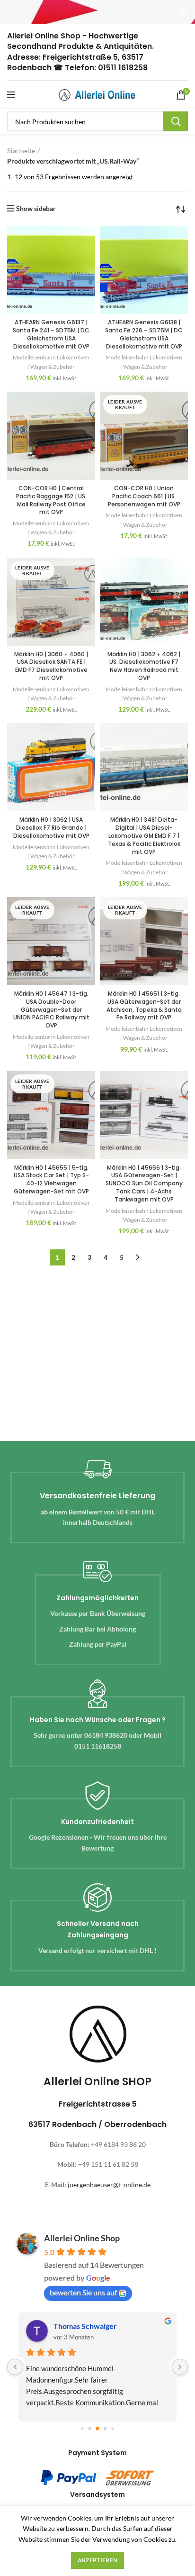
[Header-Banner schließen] (183, 12)
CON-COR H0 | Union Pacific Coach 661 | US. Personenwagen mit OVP (144, 496)
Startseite (21, 151)
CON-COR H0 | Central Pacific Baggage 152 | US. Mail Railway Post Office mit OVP (51, 500)
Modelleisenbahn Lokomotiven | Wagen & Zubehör (51, 362)
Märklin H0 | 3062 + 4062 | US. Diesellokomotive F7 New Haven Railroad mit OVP (144, 666)
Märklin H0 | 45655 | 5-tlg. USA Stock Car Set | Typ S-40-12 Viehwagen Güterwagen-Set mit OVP (51, 1179)
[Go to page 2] (97, 2429)
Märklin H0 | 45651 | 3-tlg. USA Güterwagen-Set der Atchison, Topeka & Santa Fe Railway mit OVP (144, 1005)
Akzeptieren (97, 2560)
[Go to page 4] (112, 2429)
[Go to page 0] (82, 2429)
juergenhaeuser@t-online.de (109, 2185)
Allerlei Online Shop (82, 2238)
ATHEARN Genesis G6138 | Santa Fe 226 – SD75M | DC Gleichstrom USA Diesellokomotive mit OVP (144, 334)
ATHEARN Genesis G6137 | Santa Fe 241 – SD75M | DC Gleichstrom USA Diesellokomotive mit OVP (51, 334)
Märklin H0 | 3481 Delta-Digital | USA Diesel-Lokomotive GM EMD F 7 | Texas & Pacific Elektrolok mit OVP (144, 835)
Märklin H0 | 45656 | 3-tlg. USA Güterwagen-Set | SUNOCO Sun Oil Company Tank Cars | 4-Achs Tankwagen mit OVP (144, 1183)
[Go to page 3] (105, 2429)
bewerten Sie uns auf (83, 2292)
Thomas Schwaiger (85, 2326)
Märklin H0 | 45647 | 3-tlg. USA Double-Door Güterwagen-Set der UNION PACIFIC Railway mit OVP (51, 1009)
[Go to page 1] (90, 2429)
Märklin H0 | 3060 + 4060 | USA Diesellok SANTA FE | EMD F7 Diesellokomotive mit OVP (51, 666)
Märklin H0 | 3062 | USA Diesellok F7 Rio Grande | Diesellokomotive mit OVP (51, 828)
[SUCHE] (176, 121)
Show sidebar (36, 209)
